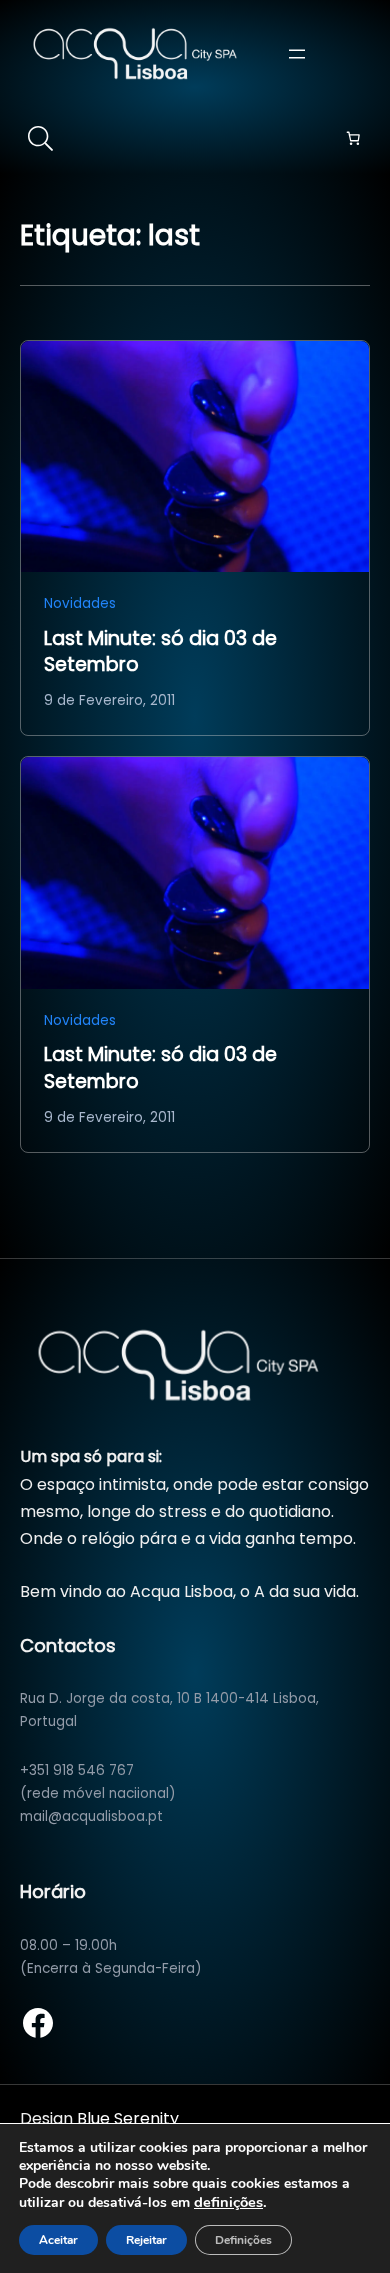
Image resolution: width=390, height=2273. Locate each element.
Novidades (80, 603)
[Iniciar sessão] (359, 53)
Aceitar (58, 2240)
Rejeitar (146, 2240)
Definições (243, 2240)
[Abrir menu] (297, 54)
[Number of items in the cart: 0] (353, 138)
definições (228, 2202)
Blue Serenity (128, 2118)
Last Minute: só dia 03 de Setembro (160, 652)
